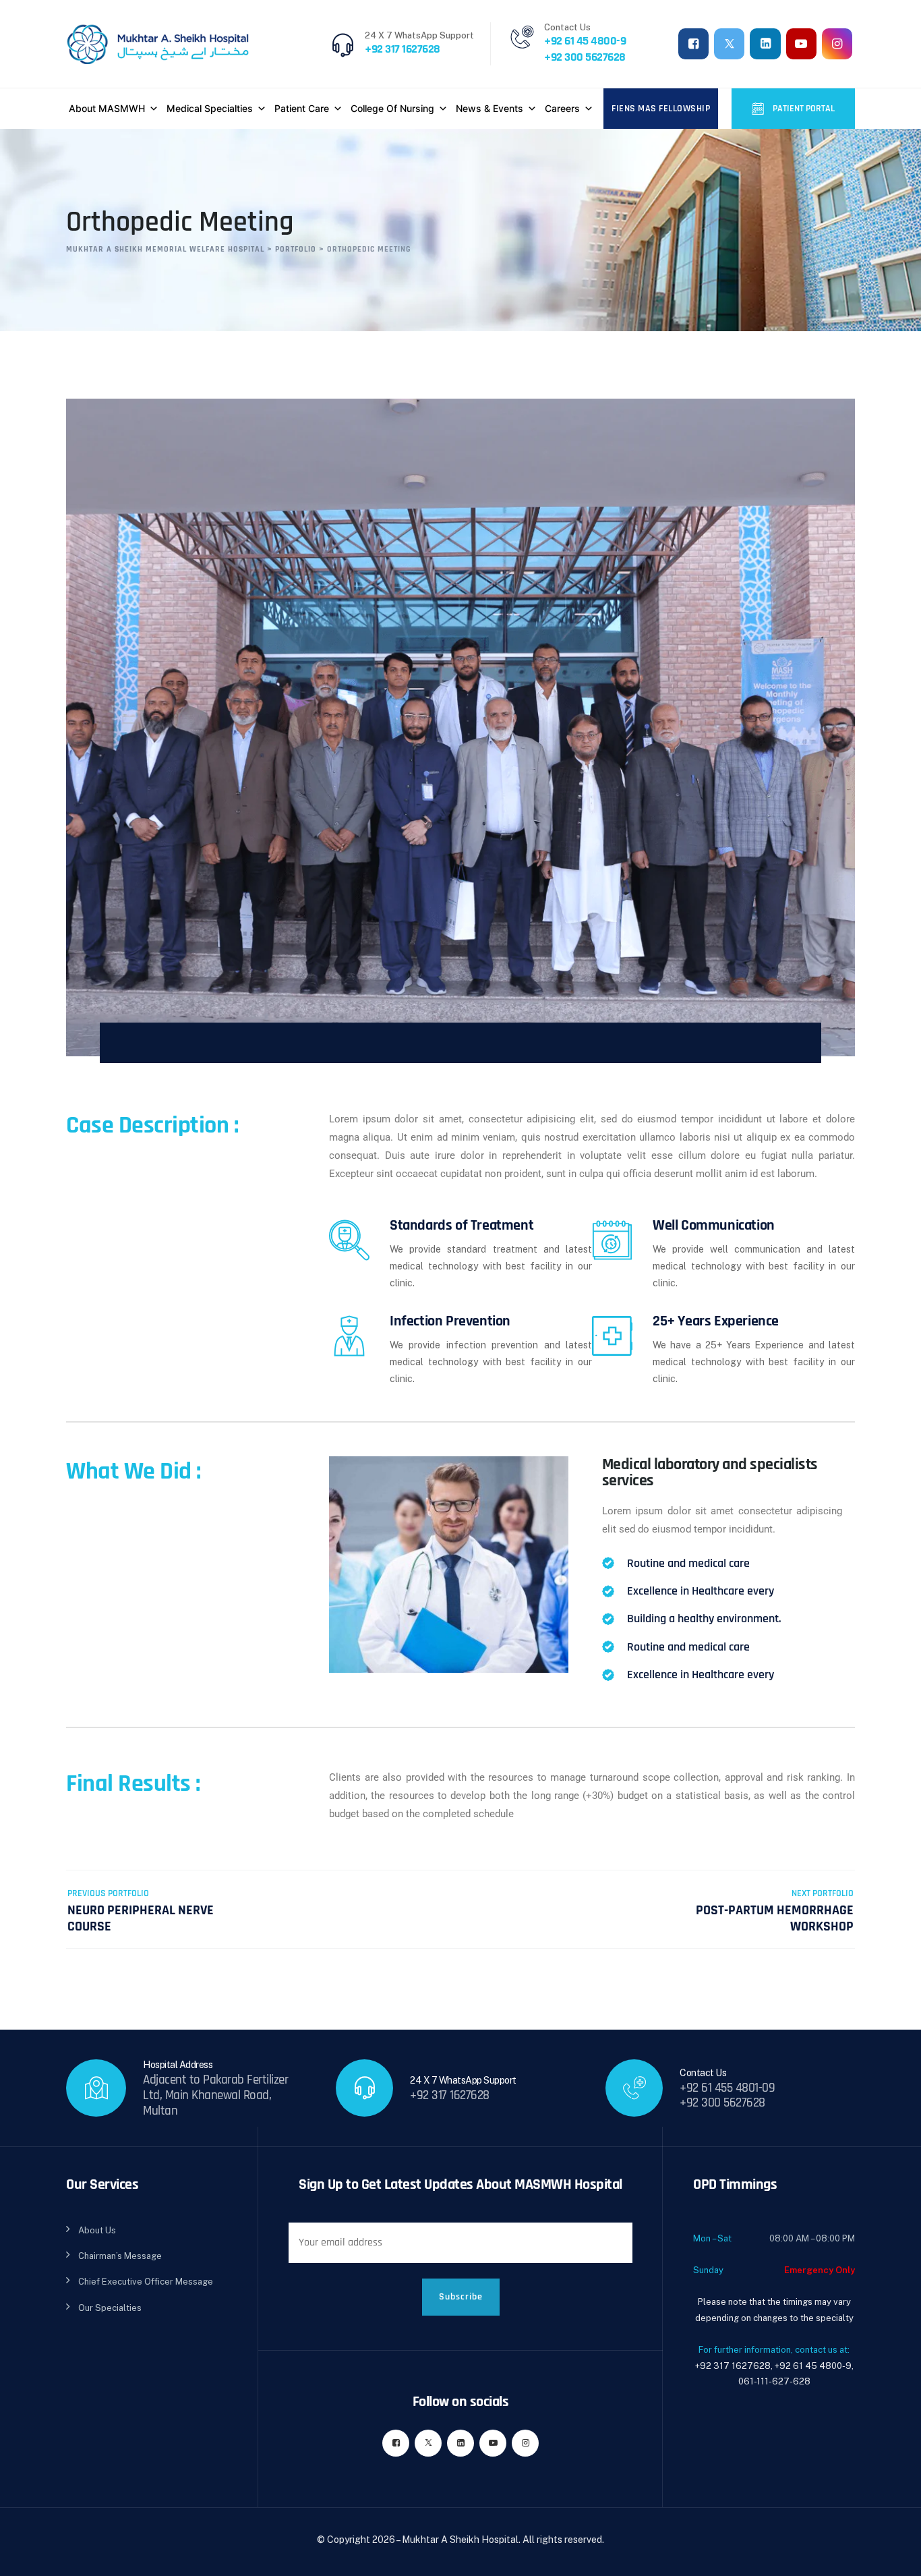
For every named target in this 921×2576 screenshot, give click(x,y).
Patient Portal (803, 109)
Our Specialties (110, 2308)
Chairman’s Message (120, 2256)
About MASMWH (107, 108)
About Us (97, 2230)
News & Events (489, 108)
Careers (562, 108)
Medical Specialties (210, 108)
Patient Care (302, 108)
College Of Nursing (392, 108)
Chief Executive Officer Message (146, 2282)
